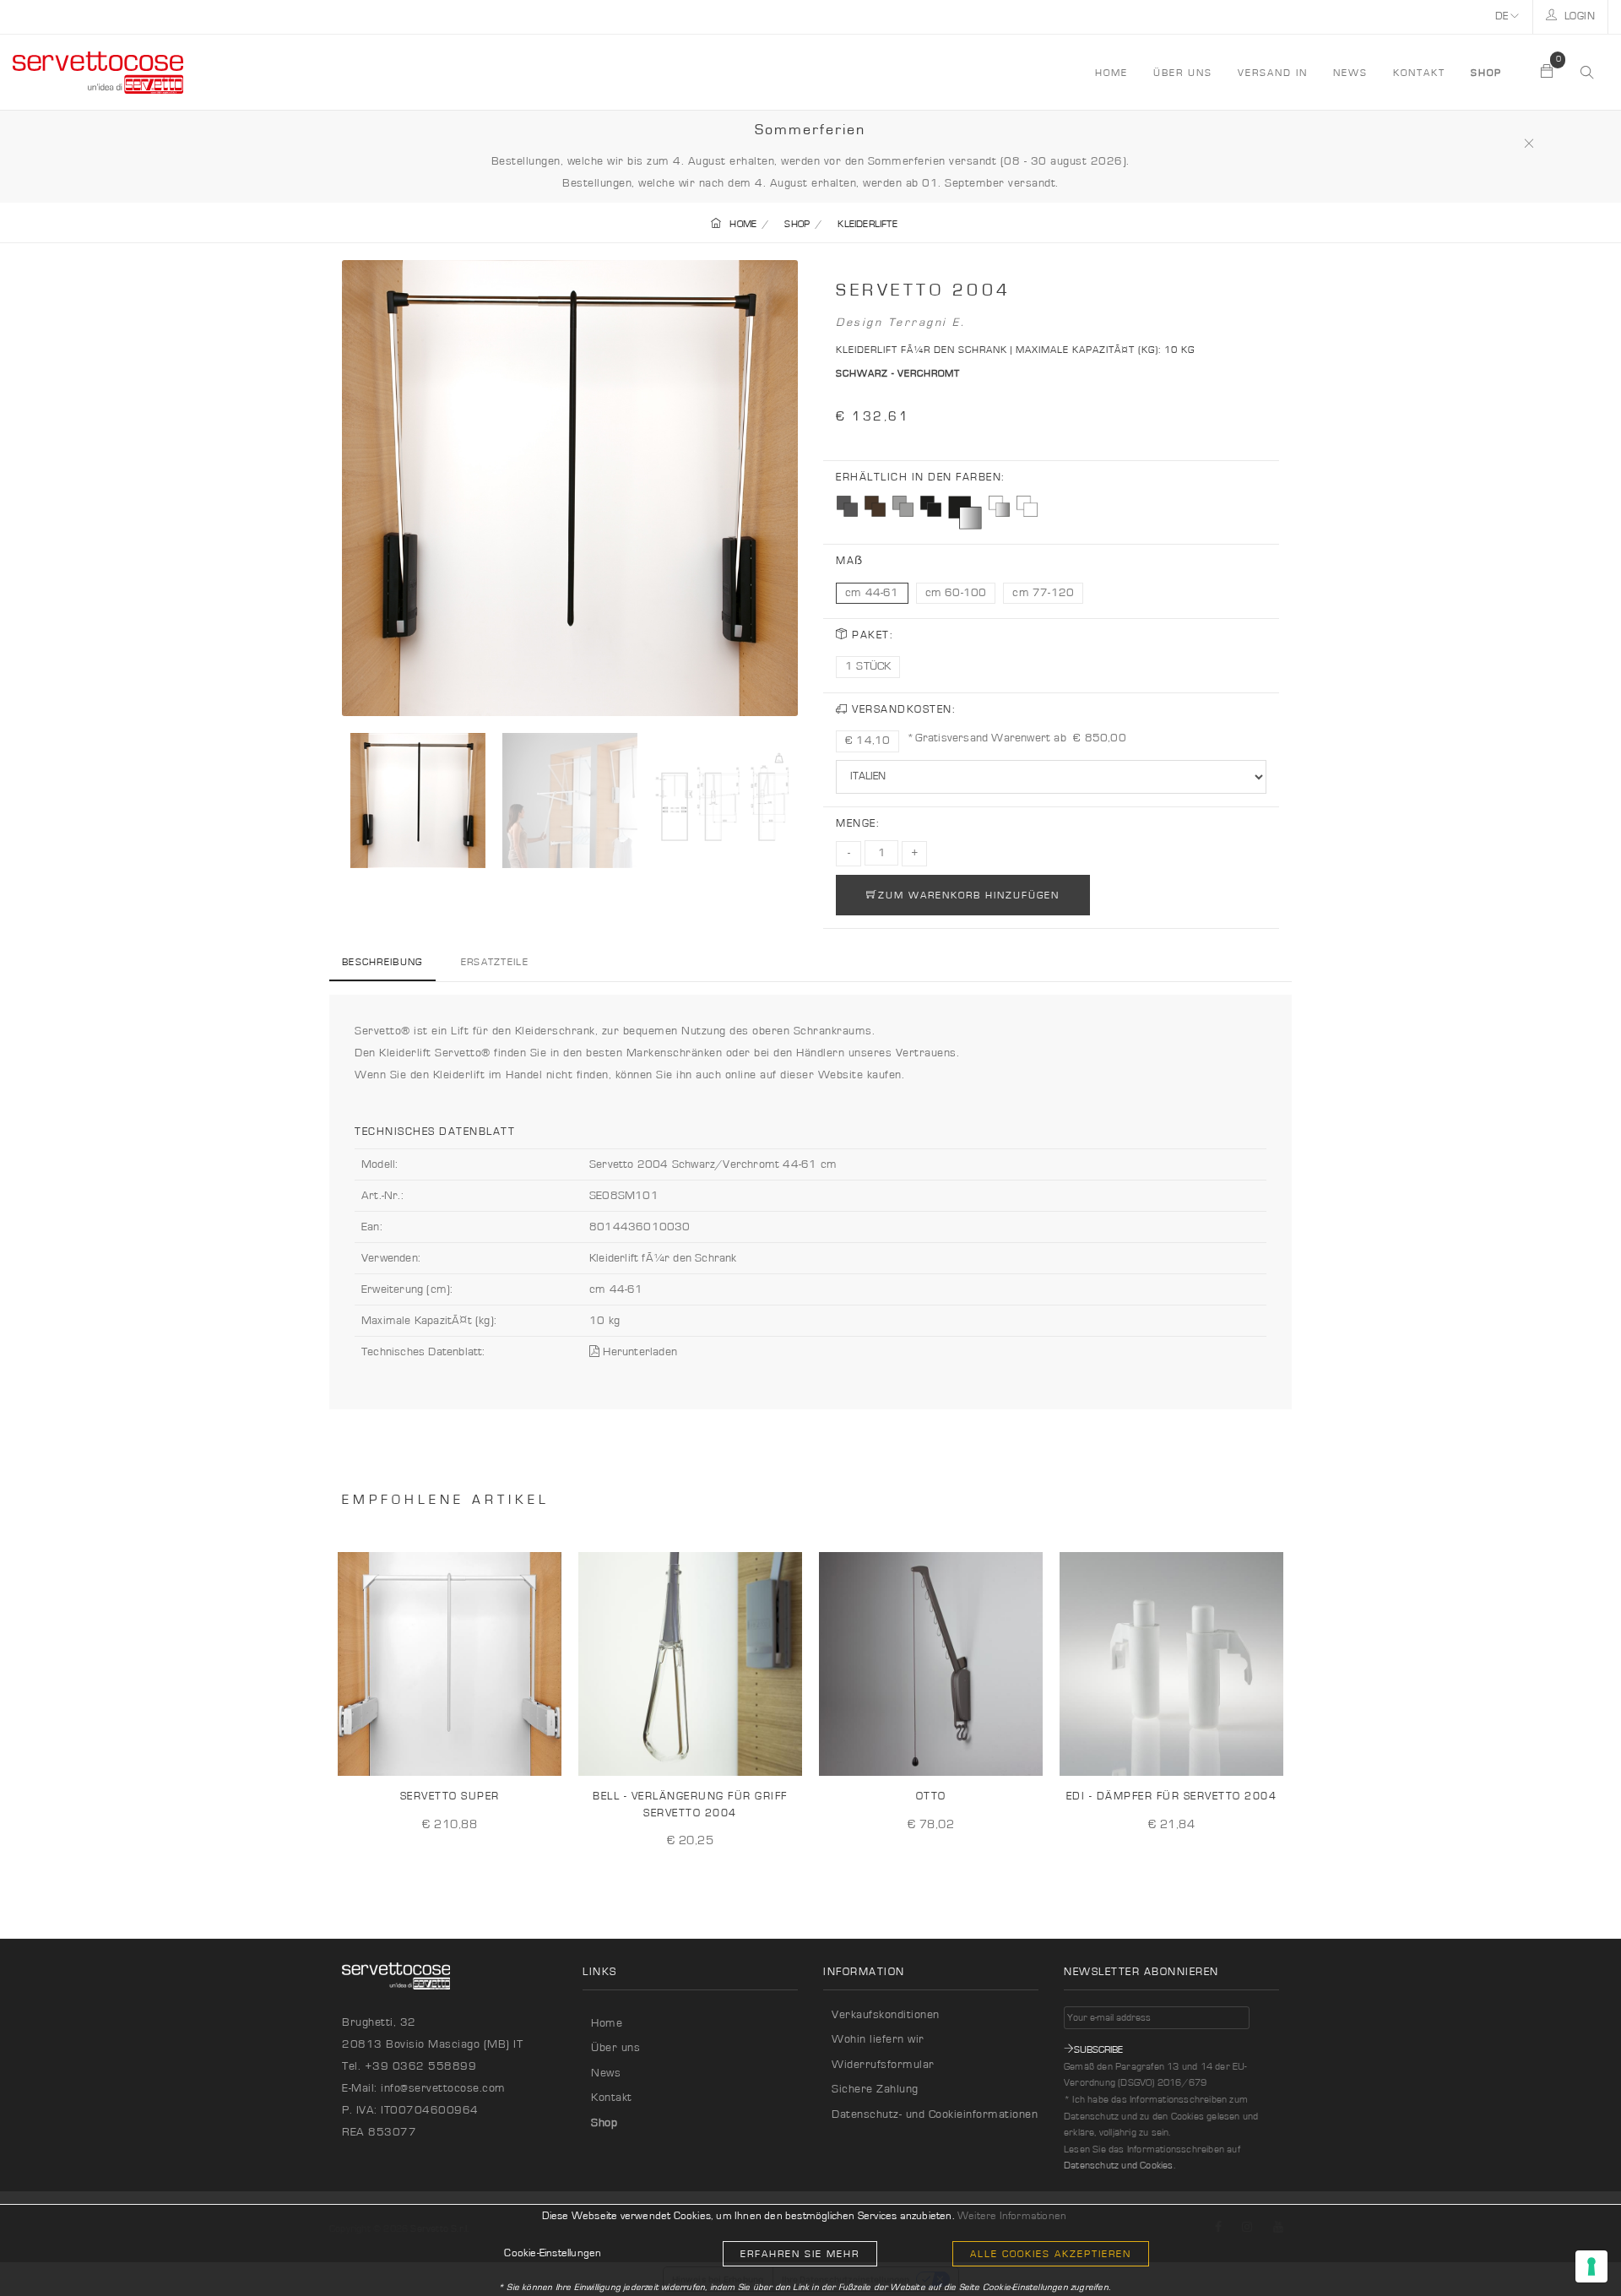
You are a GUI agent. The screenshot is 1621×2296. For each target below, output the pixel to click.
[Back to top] (1574, 2249)
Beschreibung (382, 962)
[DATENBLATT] (543, 1750)
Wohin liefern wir (878, 2039)
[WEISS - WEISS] (1027, 506)
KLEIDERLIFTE (867, 224)
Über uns (1183, 73)
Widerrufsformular (883, 2065)
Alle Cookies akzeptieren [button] (1051, 2254)
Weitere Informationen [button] (1012, 2216)
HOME (1111, 73)
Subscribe (1098, 2049)
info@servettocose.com (443, 2088)
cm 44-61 (872, 593)
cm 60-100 (956, 593)
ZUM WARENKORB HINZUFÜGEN (969, 895)
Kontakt (1419, 73)
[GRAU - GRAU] (903, 506)
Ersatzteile (495, 962)
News (1350, 73)
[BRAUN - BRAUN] (875, 506)
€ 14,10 (867, 741)
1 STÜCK (868, 666)
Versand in (1273, 73)
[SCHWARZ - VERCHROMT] (965, 513)
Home (607, 2023)
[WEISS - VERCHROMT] (999, 506)
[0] (1548, 73)
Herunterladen (638, 1352)
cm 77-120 (1043, 593)
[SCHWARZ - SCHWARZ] (931, 506)
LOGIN (1578, 16)
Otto (931, 1797)
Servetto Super (450, 1797)
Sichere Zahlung (875, 2089)
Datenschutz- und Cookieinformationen (935, 2114)
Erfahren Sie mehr (800, 2254)
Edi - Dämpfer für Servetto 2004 (1172, 1797)
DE (1503, 16)
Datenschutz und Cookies (1119, 2165)
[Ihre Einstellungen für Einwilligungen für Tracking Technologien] (1591, 2266)
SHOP (797, 224)
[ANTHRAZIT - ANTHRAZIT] (847, 506)
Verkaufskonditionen (886, 2015)
